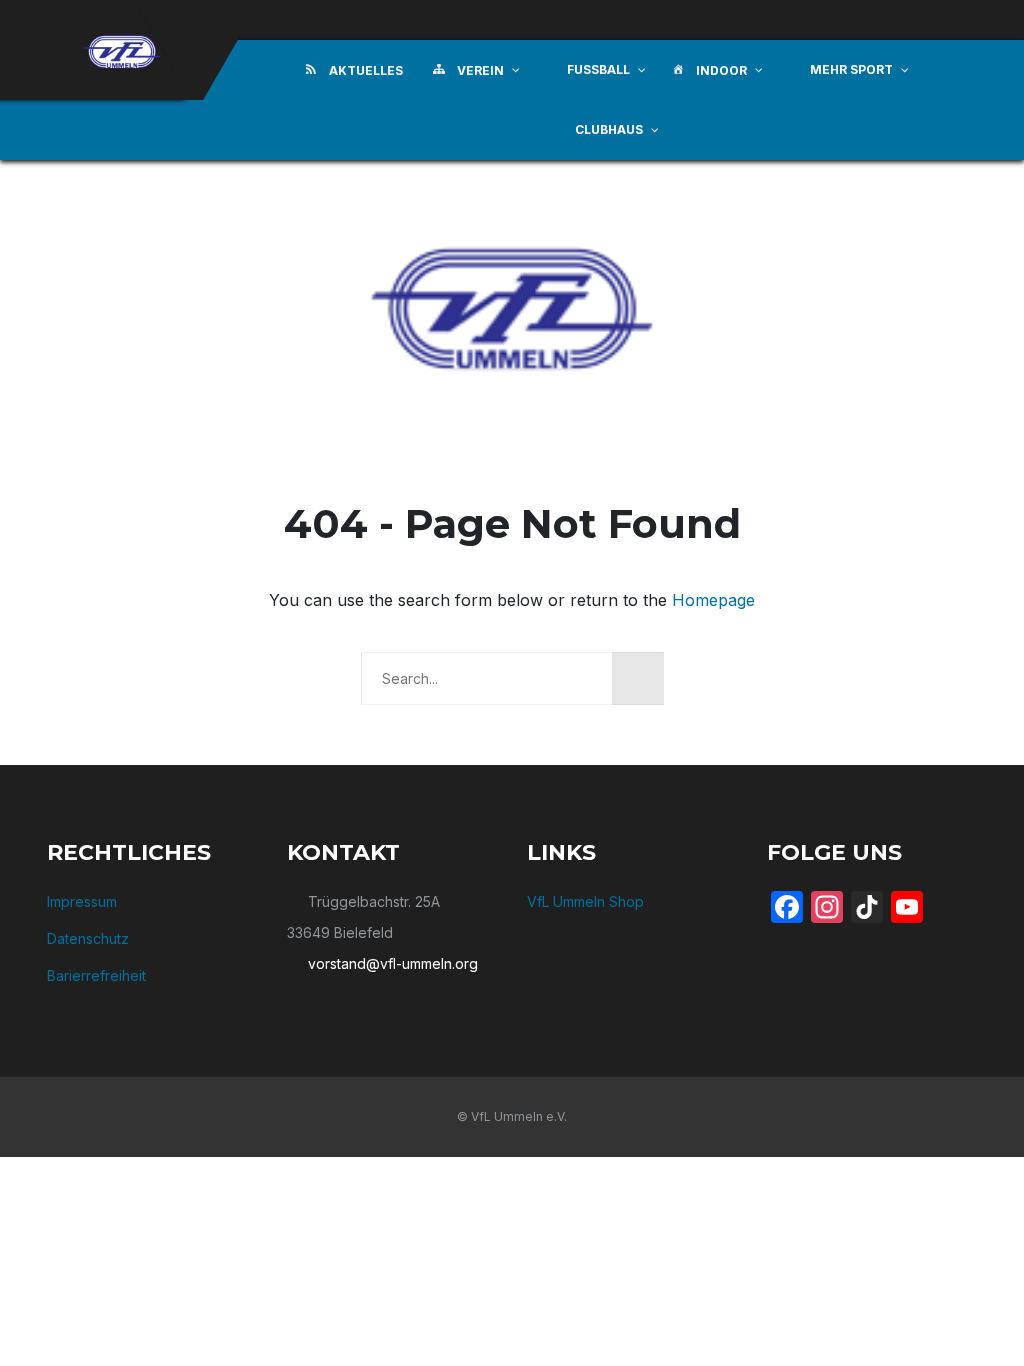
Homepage (713, 600)
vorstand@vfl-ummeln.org (393, 963)
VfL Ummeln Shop (585, 901)
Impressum (82, 901)
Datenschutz (88, 938)
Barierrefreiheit (96, 975)
